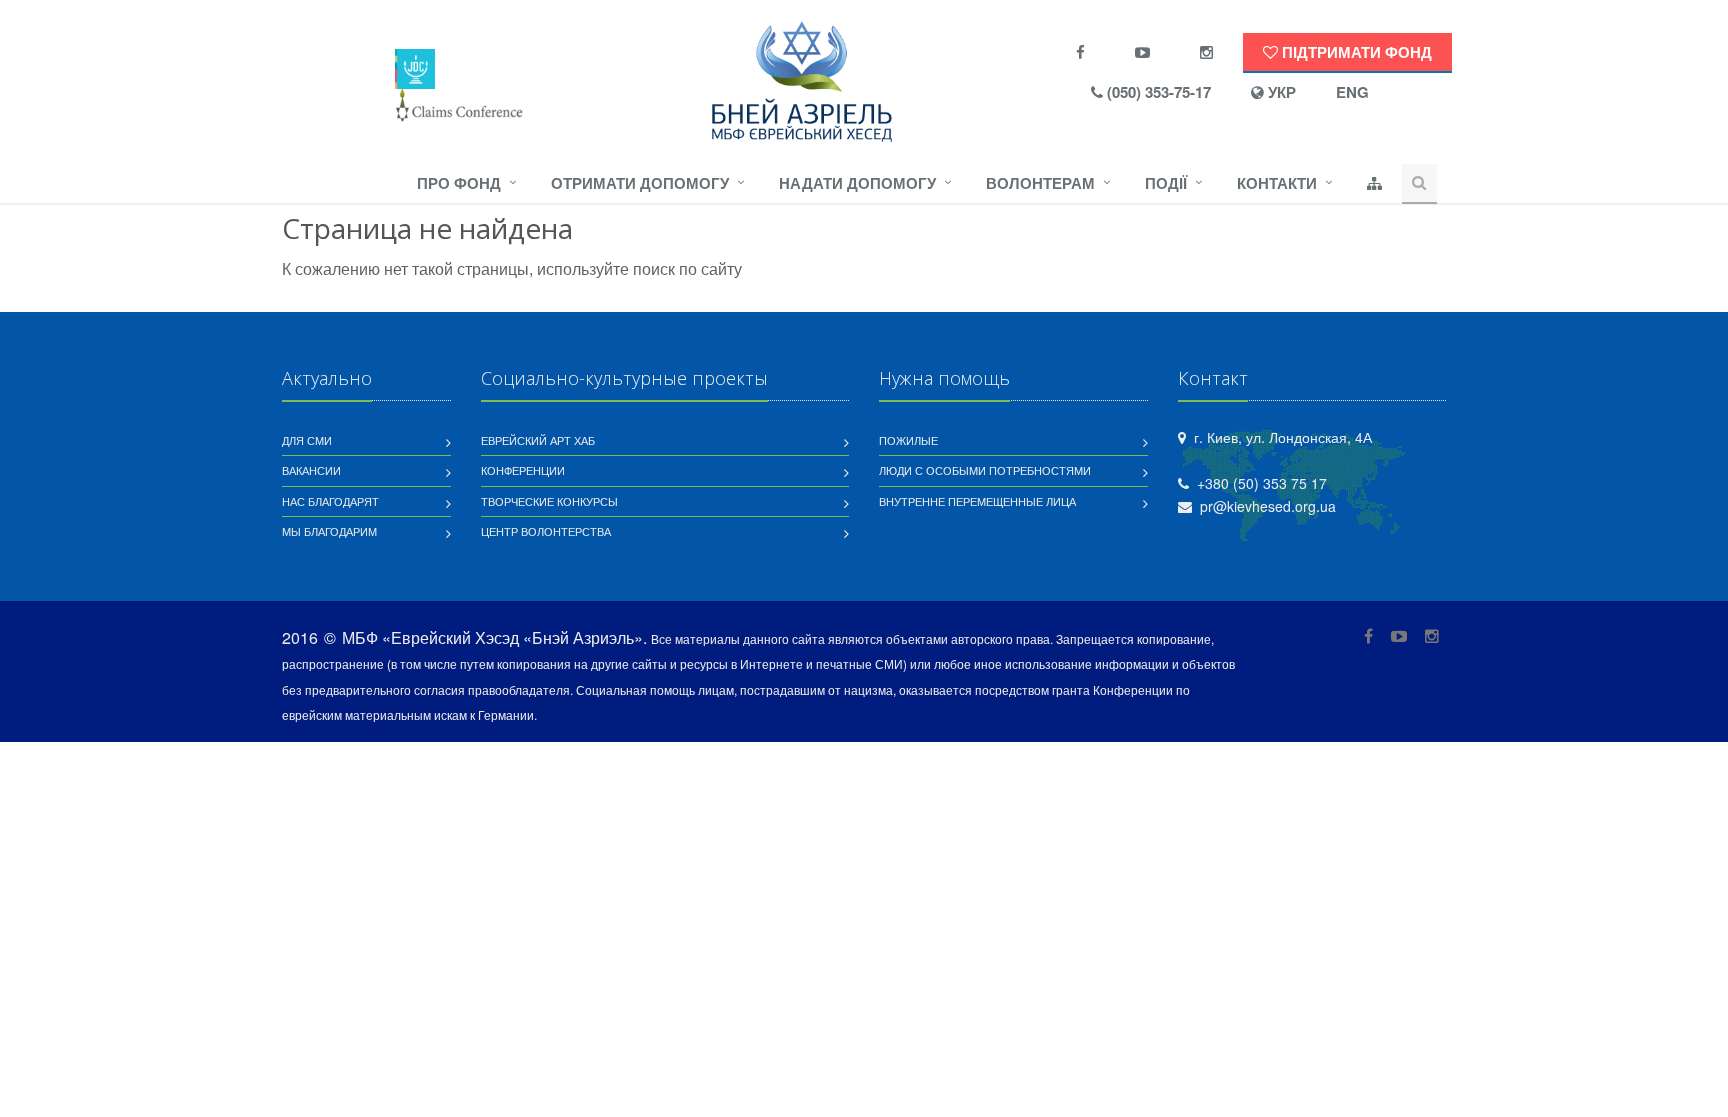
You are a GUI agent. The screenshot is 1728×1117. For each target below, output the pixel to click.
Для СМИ (307, 440)
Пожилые (908, 440)
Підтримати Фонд (1355, 52)
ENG (1352, 92)
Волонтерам (1040, 183)
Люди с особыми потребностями (985, 470)
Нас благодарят (330, 501)
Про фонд (459, 183)
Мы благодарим (329, 531)
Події (1166, 183)
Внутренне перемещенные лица (977, 501)
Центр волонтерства (546, 531)
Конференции (523, 470)
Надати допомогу (857, 183)
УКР (1280, 92)
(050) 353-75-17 (1157, 92)
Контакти (1277, 183)
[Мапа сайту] (1374, 184)
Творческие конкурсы (549, 501)
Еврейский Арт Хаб (538, 440)
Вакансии (311, 470)
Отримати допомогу (640, 183)
